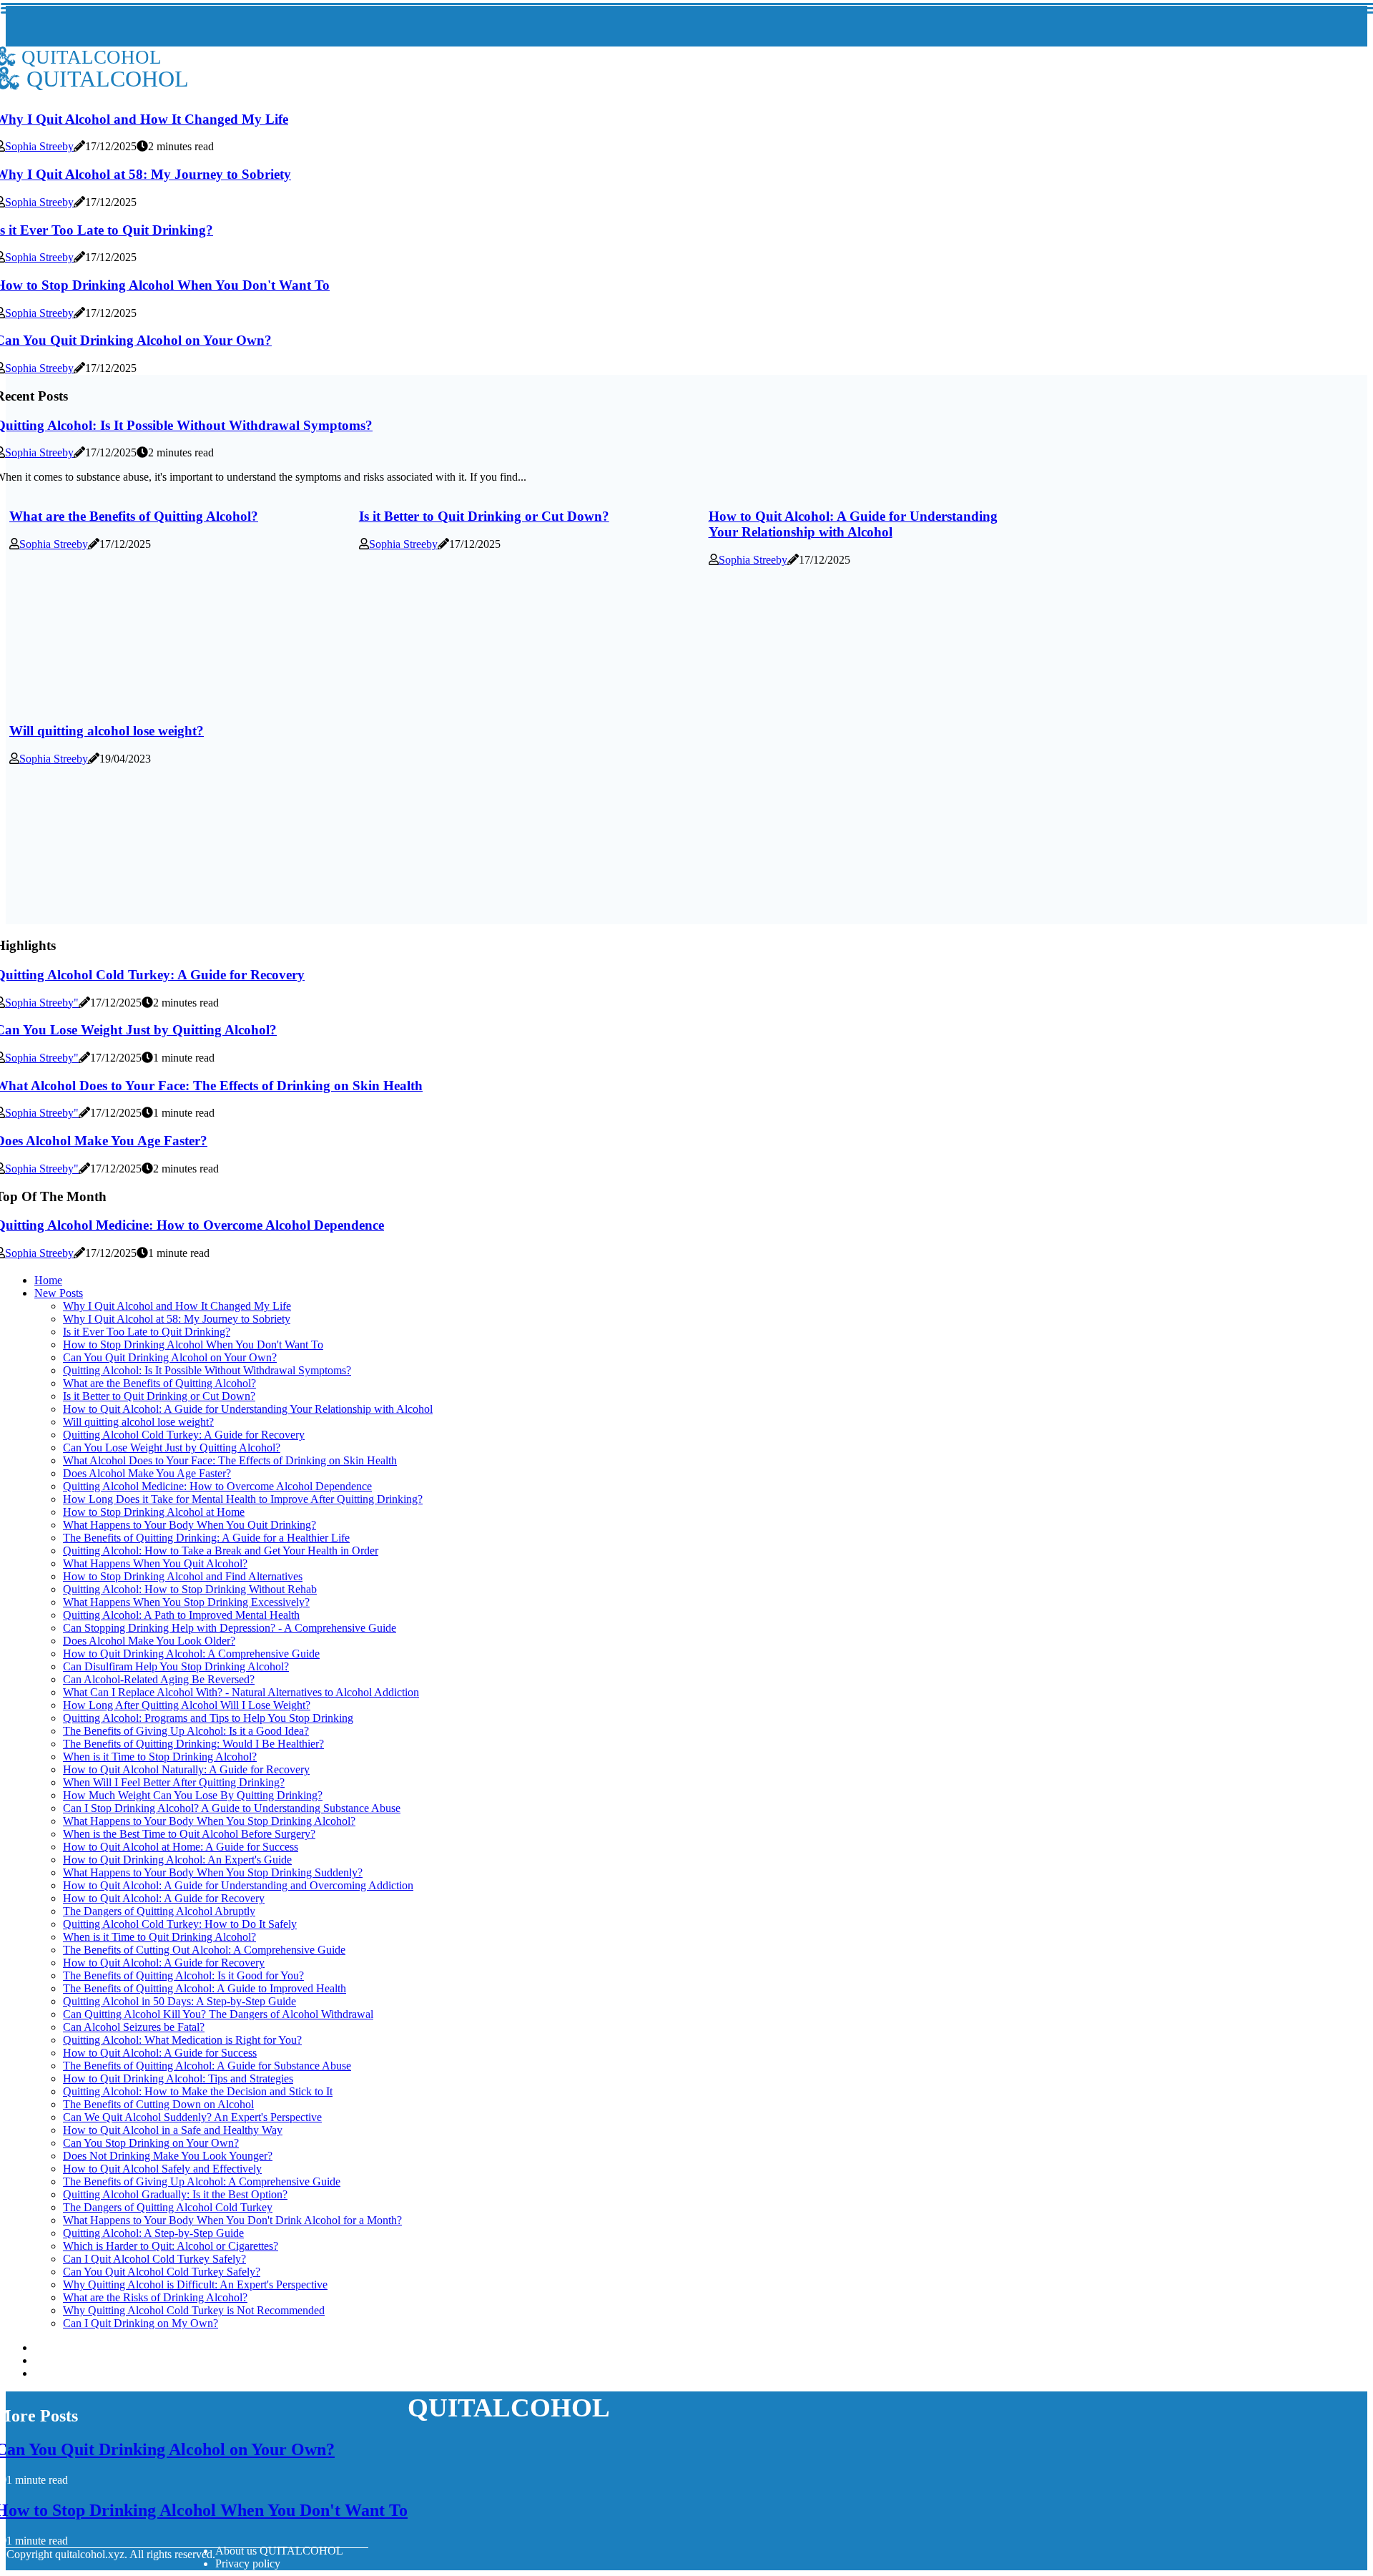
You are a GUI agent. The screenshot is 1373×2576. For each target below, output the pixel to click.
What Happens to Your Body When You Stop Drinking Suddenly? (213, 1872)
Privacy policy (248, 2563)
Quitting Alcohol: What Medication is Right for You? (182, 2040)
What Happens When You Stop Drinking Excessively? (186, 1602)
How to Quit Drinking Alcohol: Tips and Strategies (178, 2078)
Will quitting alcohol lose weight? (107, 731)
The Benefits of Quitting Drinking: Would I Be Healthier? (193, 1744)
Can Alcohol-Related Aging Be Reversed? (159, 1679)
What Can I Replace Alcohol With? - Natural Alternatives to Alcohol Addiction (241, 1692)
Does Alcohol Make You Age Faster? (147, 1473)
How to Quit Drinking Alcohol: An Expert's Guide (177, 1860)
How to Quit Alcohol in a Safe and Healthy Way (173, 2130)
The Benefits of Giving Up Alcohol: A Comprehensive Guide (202, 2181)
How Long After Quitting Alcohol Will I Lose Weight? (187, 1705)
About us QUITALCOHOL (279, 2551)
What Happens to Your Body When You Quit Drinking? (190, 1525)
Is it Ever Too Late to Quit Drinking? (147, 1332)
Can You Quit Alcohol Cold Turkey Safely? (162, 2272)
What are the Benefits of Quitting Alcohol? (134, 516)
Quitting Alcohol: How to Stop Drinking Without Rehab (190, 1589)
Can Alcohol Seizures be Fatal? (134, 2027)
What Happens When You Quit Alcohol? (155, 1563)
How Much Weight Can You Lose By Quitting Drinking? (193, 1795)
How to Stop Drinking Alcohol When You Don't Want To (193, 1345)
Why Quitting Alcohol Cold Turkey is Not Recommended (194, 2310)
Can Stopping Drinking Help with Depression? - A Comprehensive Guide (230, 1628)
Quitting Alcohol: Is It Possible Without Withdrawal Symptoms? (207, 1370)
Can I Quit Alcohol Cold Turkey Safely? (154, 2259)
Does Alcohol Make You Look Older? (149, 1641)
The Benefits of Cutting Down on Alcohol (158, 2104)
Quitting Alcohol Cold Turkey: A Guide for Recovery (184, 1435)
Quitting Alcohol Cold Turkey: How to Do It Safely (180, 1924)
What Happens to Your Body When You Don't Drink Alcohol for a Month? (232, 2220)
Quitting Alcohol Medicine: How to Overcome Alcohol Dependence (217, 1486)
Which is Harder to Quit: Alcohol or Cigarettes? (171, 2246)
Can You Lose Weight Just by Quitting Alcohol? (172, 1448)
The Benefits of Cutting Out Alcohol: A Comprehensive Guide (204, 1950)
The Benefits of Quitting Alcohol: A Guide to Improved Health (205, 1988)
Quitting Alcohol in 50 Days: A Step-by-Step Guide (179, 2001)
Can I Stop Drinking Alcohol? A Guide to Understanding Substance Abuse (232, 1808)
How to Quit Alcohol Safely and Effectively (162, 2169)
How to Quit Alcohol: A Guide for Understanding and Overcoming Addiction (238, 1885)
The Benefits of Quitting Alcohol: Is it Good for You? (183, 1975)
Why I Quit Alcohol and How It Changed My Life (177, 1306)
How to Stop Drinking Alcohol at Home (154, 1512)
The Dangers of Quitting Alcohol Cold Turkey (168, 2207)
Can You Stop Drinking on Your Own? (151, 2143)
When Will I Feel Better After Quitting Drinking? (174, 1782)
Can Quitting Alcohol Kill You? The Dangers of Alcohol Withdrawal (218, 2014)
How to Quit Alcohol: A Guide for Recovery (164, 1898)
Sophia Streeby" (42, 1003)
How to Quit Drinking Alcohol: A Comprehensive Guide (191, 1654)
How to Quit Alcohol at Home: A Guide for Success (181, 1847)
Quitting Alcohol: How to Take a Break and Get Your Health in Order (221, 1551)
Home (48, 1280)
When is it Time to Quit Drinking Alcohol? (159, 1937)
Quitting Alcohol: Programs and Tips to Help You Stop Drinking (208, 1718)
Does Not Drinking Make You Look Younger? (168, 2156)
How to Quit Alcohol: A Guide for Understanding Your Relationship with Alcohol (853, 524)
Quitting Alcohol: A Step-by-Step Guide (153, 2233)
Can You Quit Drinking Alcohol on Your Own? (170, 1357)
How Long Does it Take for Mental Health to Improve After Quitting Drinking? (243, 1499)
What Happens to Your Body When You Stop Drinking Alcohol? (209, 1821)
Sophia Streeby (39, 146)
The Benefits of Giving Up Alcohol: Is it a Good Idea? (186, 1731)
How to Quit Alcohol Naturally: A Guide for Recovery (186, 1769)
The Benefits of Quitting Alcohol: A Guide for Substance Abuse (207, 2066)
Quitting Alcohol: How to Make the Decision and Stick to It (198, 2091)
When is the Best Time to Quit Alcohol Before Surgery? (189, 1834)
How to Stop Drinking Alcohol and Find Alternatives (183, 1576)
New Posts (59, 1293)
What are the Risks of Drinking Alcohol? (155, 2297)
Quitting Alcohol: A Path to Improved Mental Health (181, 1615)
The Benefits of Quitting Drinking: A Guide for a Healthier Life (206, 1538)
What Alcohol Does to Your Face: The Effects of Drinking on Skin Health (230, 1460)
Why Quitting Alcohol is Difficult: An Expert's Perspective (195, 2284)
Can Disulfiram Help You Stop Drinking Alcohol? (176, 1666)
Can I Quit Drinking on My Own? (141, 2323)
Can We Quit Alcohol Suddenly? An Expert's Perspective (192, 2117)
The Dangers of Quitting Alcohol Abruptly (159, 1911)
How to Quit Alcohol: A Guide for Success (160, 2053)
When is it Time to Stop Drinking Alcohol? (160, 1757)
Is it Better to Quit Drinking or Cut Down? (484, 516)
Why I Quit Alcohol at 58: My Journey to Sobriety (177, 1319)
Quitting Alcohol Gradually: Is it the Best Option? (175, 2194)
